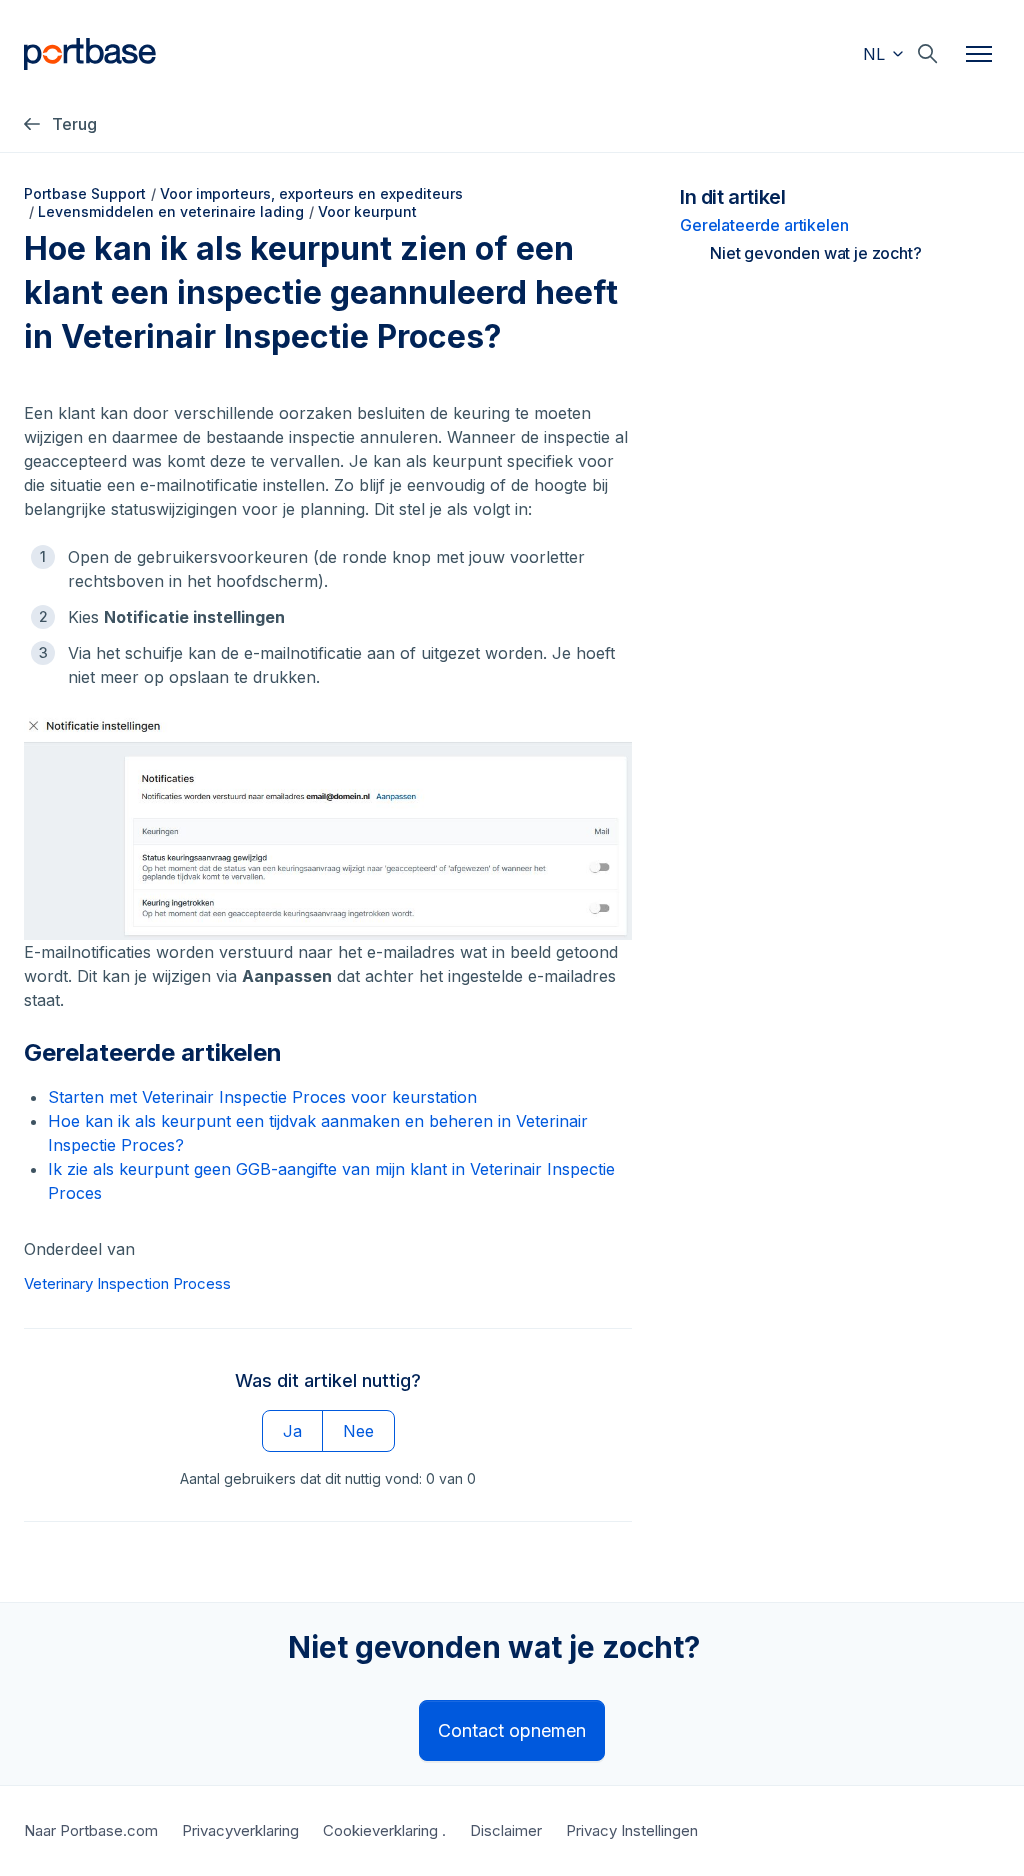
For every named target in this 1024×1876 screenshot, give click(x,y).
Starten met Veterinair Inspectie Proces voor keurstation (262, 1097)
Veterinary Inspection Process (127, 1283)
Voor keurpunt (367, 211)
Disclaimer (506, 1830)
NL (876, 54)
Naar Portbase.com (91, 1830)
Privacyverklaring (240, 1830)
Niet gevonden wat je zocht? (816, 253)
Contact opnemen (512, 1730)
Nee (358, 1431)
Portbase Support (85, 193)
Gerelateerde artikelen (764, 225)
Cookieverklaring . (384, 1830)
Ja (292, 1431)
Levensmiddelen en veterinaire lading (171, 211)
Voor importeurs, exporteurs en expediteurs (311, 193)
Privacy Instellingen (632, 1830)
